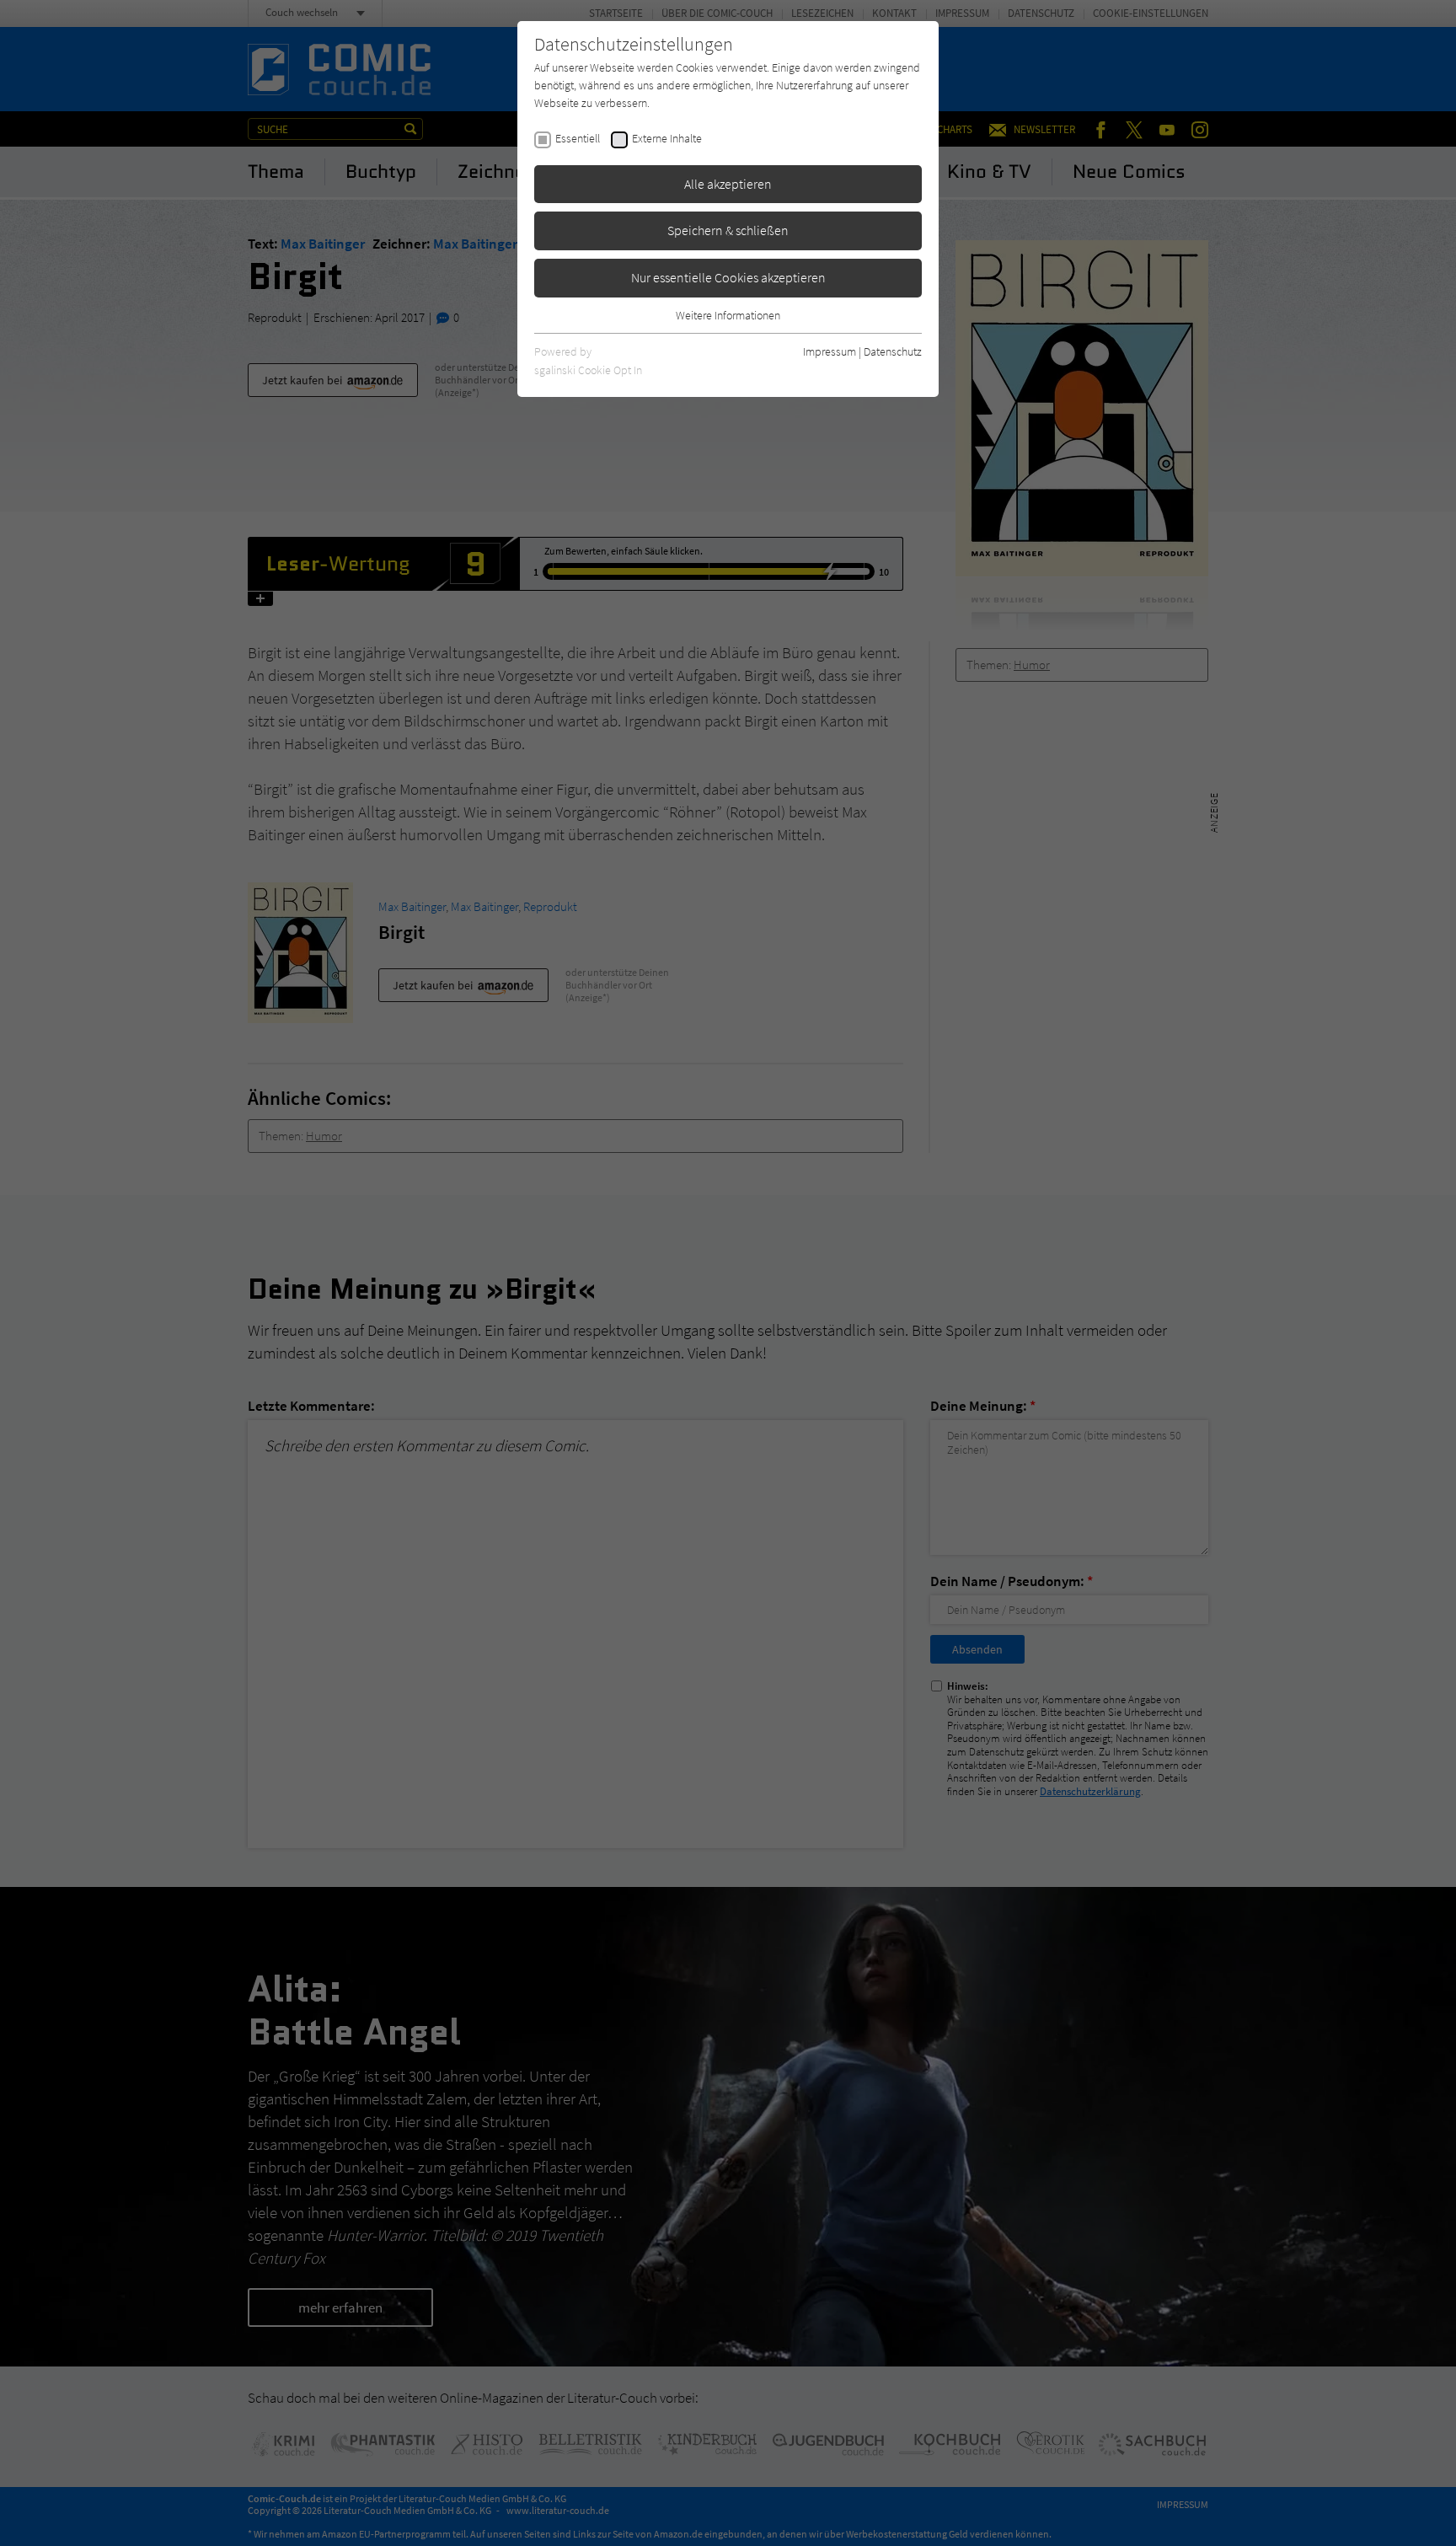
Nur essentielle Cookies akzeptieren (728, 277)
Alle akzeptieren (728, 184)
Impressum (830, 351)
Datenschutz (893, 351)
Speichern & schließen (728, 230)
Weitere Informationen (728, 315)
